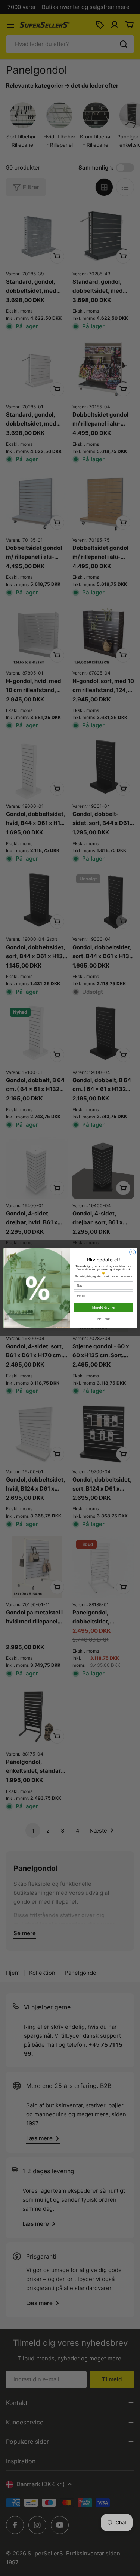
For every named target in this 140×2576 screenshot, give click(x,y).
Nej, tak (103, 1319)
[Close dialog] (132, 1252)
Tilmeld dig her (103, 1307)
